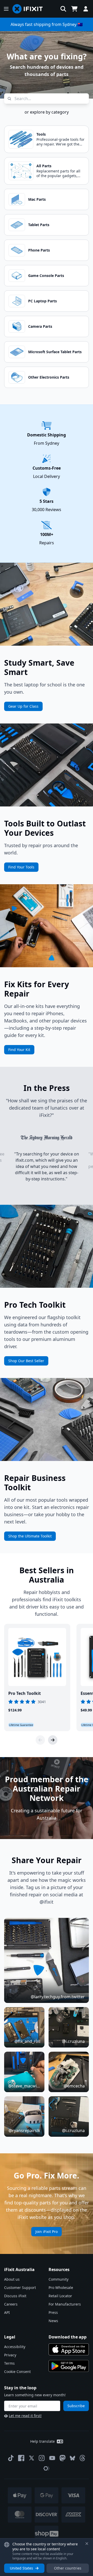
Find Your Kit (19, 1050)
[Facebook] (21, 2458)
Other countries (68, 2568)
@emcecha (74, 2086)
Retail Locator (60, 2296)
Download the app (68, 2337)
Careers (11, 2304)
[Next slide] (53, 1740)
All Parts (44, 166)
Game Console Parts (46, 276)
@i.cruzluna (73, 2041)
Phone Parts (39, 250)
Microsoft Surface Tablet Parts (55, 352)
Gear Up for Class (23, 706)
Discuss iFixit (15, 2296)
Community (59, 2279)
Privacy (10, 2355)
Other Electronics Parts (49, 377)
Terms (9, 2363)
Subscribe (76, 2406)
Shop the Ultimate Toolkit (30, 1536)
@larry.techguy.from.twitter (58, 1997)
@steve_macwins (24, 2086)
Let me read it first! (25, 2416)
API (7, 2312)
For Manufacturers (65, 2304)
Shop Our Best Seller (26, 1361)
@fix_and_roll (27, 2041)
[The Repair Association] (47, 2468)
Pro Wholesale (61, 2288)
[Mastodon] (63, 2458)
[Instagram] (42, 2458)
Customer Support (20, 2288)
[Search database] (63, 9)
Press (53, 2312)
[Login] (86, 9)
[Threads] (82, 2458)
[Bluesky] (72, 2458)
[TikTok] (11, 2458)
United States (21, 2568)
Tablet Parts (39, 225)
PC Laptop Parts (42, 301)
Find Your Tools (21, 867)
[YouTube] (52, 2458)
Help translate (42, 2441)
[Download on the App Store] (69, 2349)
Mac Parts (37, 199)
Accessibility (15, 2347)
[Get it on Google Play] (69, 2366)
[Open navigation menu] (6, 9)
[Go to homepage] (30, 9)
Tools (41, 134)
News (53, 2321)
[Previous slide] (40, 1740)
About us (12, 2279)
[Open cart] (74, 9)
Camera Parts (40, 326)
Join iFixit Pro (47, 2232)
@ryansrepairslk (24, 2131)
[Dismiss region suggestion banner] (87, 2544)
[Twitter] (32, 2458)
